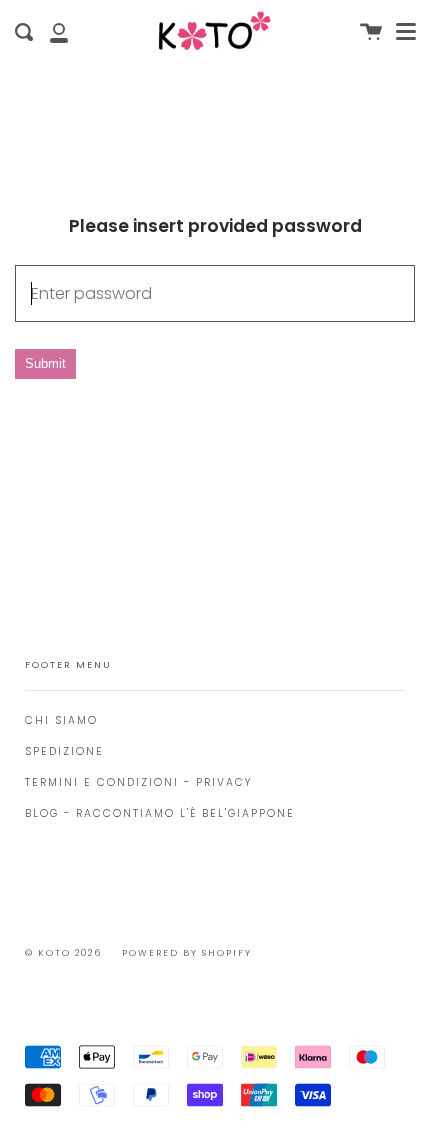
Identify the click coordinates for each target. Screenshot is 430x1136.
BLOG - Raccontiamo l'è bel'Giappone (160, 813)
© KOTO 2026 (63, 953)
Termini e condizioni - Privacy (138, 782)
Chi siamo (61, 720)
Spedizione (64, 751)
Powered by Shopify (187, 953)
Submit (45, 363)
